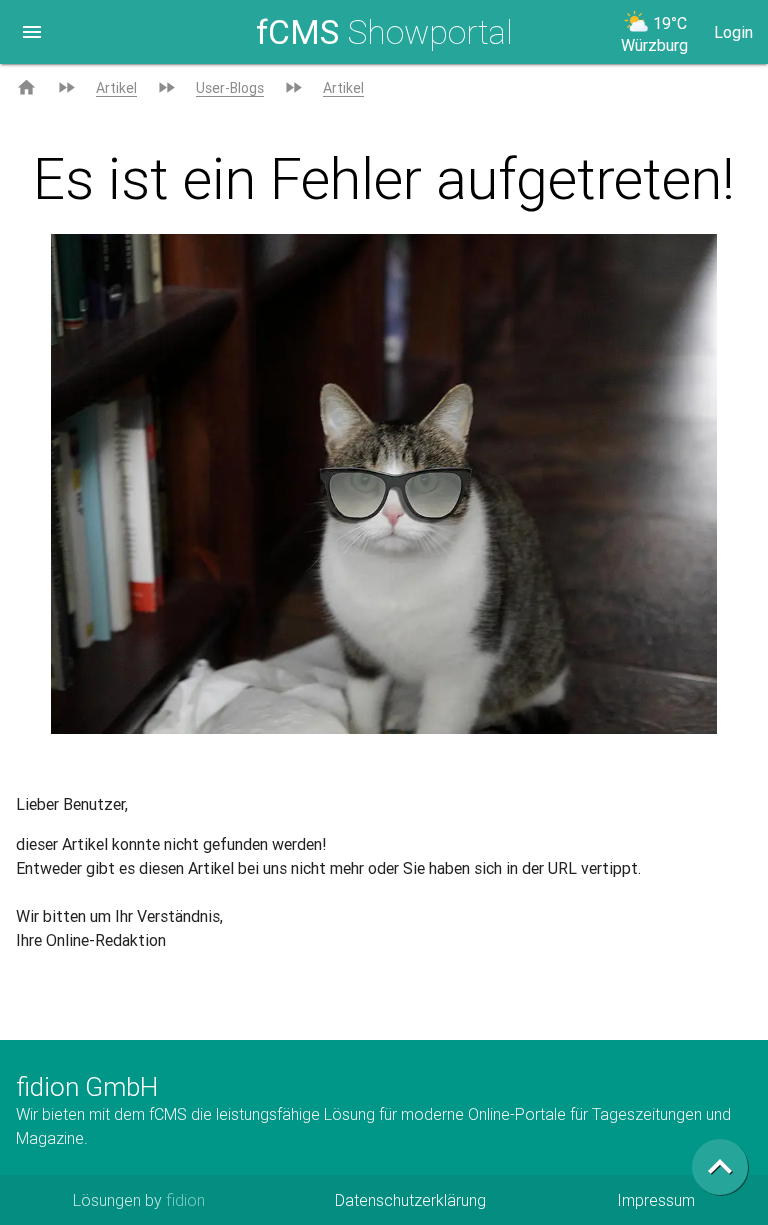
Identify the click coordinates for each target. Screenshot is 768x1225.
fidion (185, 1200)
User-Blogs (230, 88)
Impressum (656, 1200)
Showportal (384, 32)
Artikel (116, 88)
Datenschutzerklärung (410, 1200)
